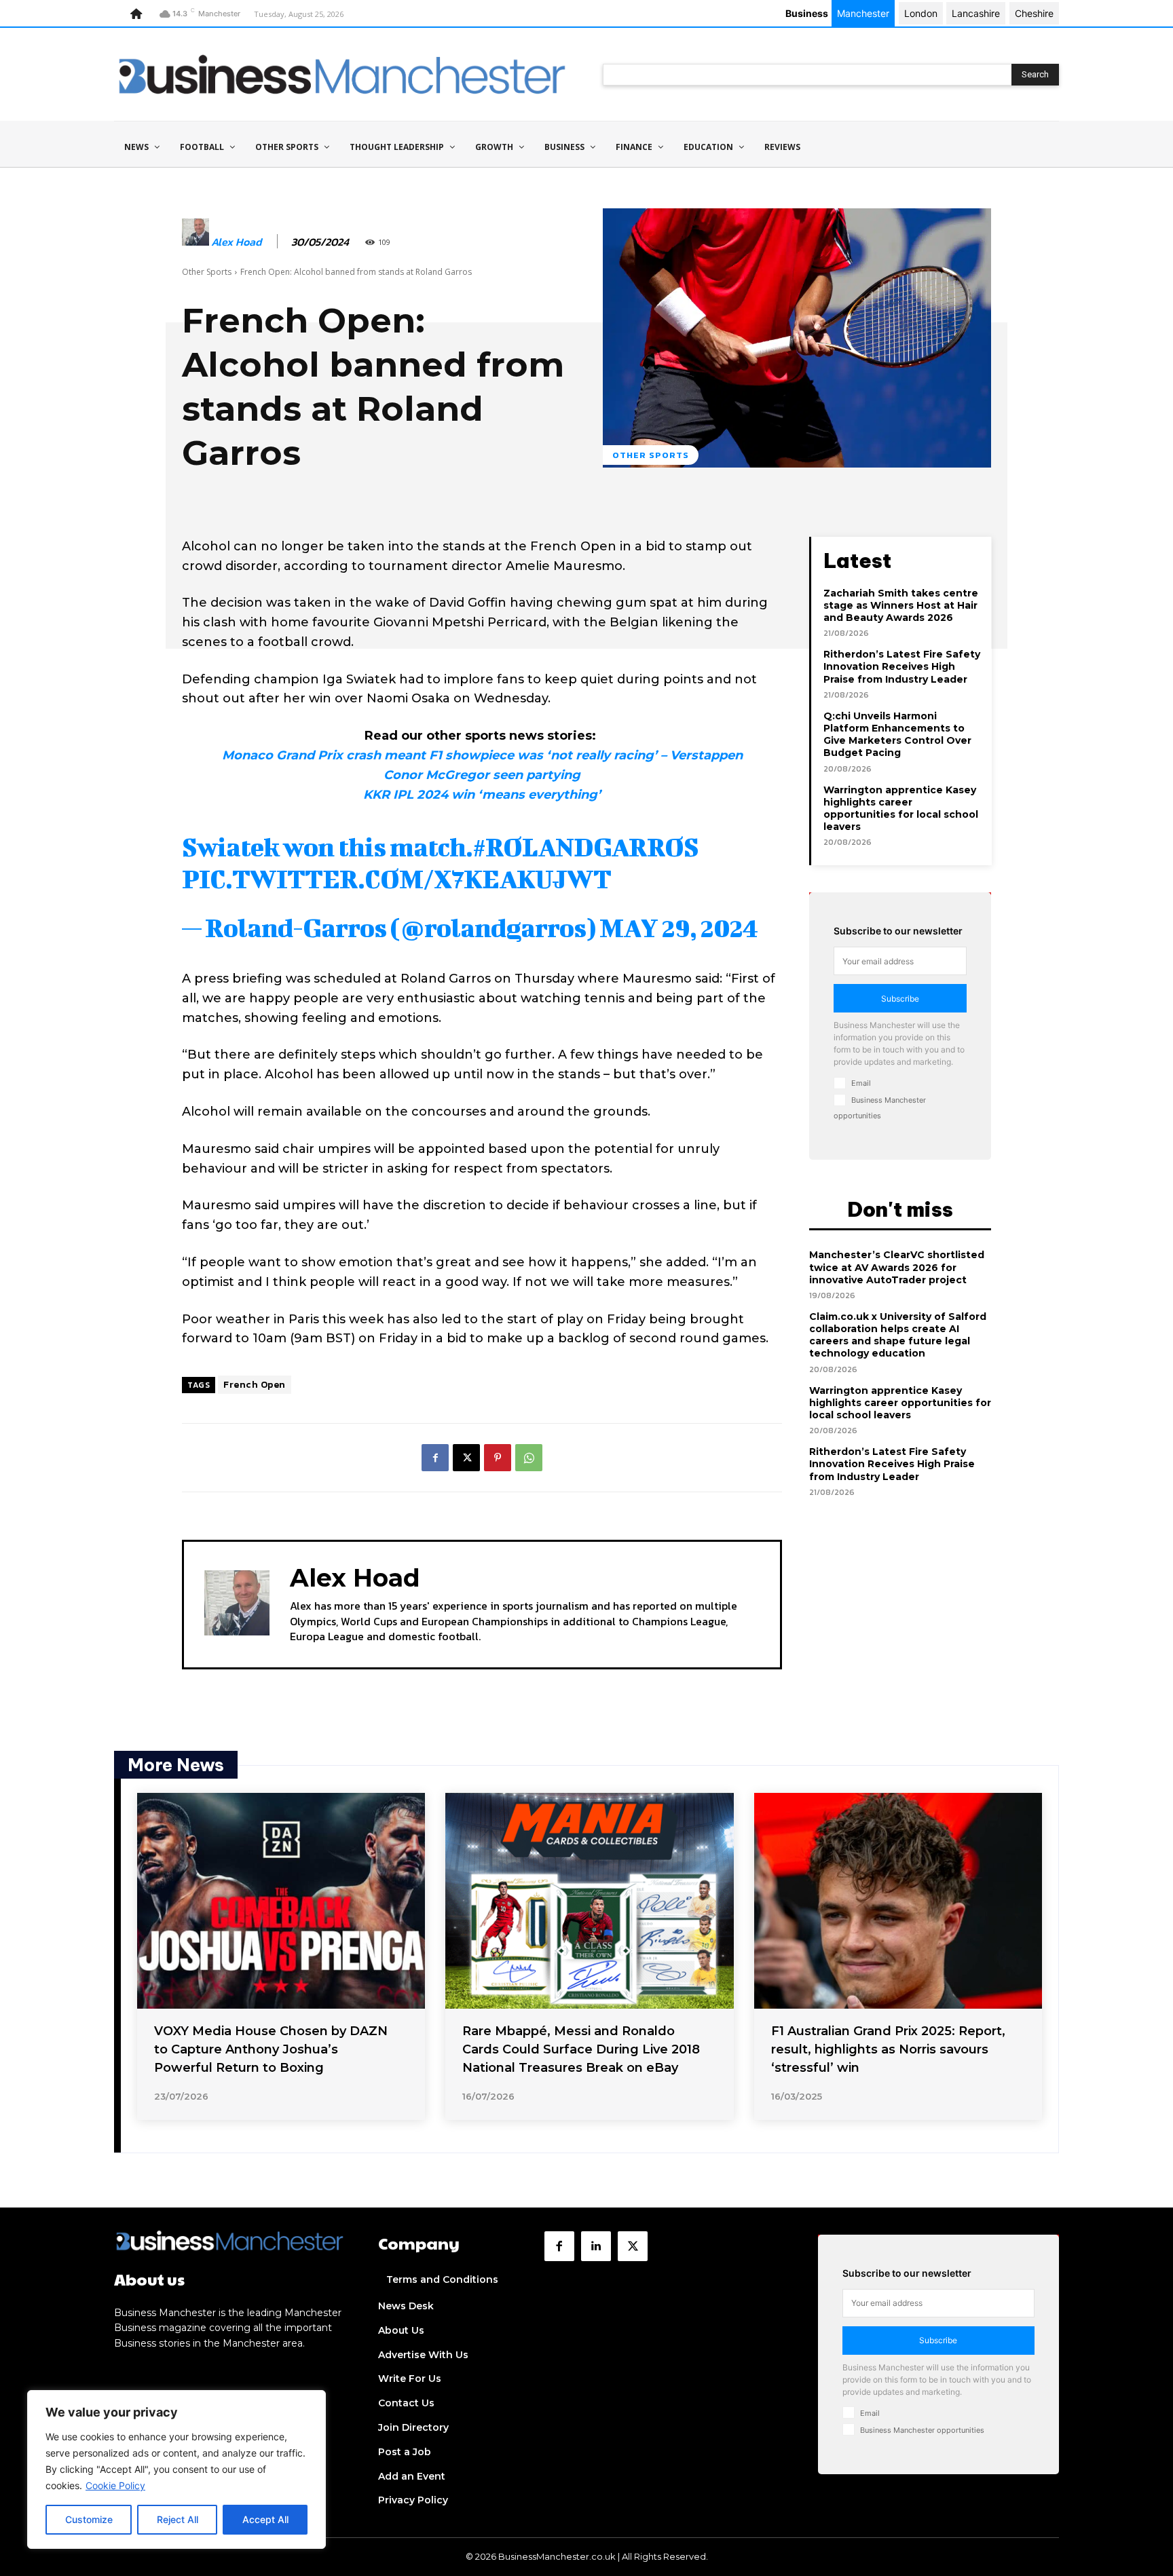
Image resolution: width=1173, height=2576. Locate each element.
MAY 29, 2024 (678, 928)
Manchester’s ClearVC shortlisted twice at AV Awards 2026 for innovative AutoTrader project (897, 1267)
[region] (176, 2469)
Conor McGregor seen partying (482, 775)
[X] (466, 1458)
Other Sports (207, 272)
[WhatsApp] (529, 1458)
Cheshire (1034, 13)
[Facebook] (435, 1458)
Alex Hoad (236, 242)
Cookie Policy (115, 2485)
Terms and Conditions (442, 2279)
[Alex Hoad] (195, 242)
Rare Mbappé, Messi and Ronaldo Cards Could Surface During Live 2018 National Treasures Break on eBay (581, 2049)
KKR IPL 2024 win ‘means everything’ (482, 795)
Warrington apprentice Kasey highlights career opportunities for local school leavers (901, 809)
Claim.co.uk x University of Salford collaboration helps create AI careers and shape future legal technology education (898, 1335)
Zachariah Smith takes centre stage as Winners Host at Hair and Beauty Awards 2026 (901, 605)
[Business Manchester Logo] (342, 74)
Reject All (178, 2519)
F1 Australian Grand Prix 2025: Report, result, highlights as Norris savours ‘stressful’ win (888, 2049)
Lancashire (976, 13)
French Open (255, 1385)
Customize (89, 2519)
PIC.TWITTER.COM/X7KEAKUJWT (396, 879)
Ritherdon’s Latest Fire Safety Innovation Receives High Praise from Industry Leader (902, 666)
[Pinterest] (498, 1458)
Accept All (265, 2519)
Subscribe (900, 999)
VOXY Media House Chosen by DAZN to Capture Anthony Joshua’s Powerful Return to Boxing (271, 2049)
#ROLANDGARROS (585, 847)
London (921, 13)
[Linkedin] (596, 2246)
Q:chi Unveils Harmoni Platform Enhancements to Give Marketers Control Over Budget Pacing (897, 735)
